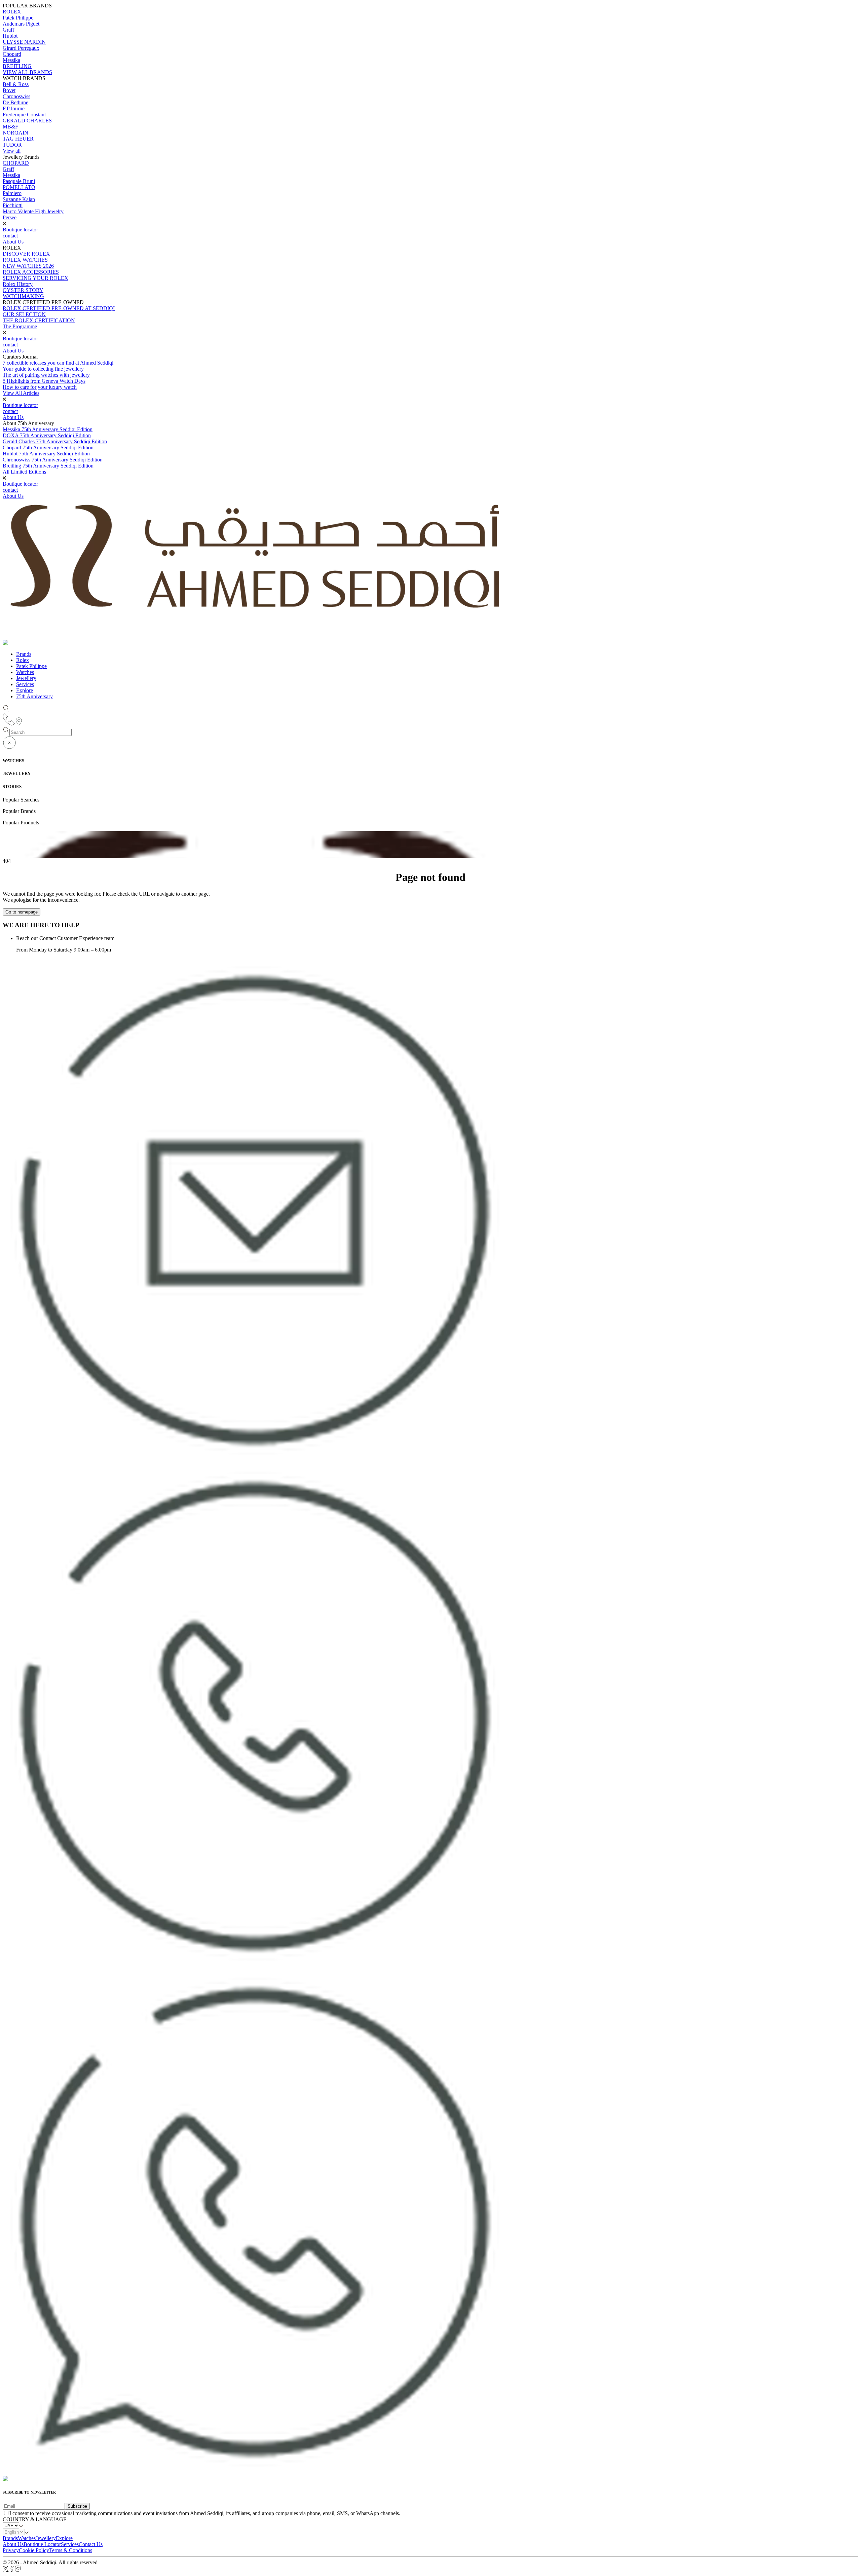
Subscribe (77, 2506)
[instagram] (18, 2570)
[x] (6, 2570)
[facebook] (12, 2570)
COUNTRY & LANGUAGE (35, 2519)
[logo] (22, 2479)
